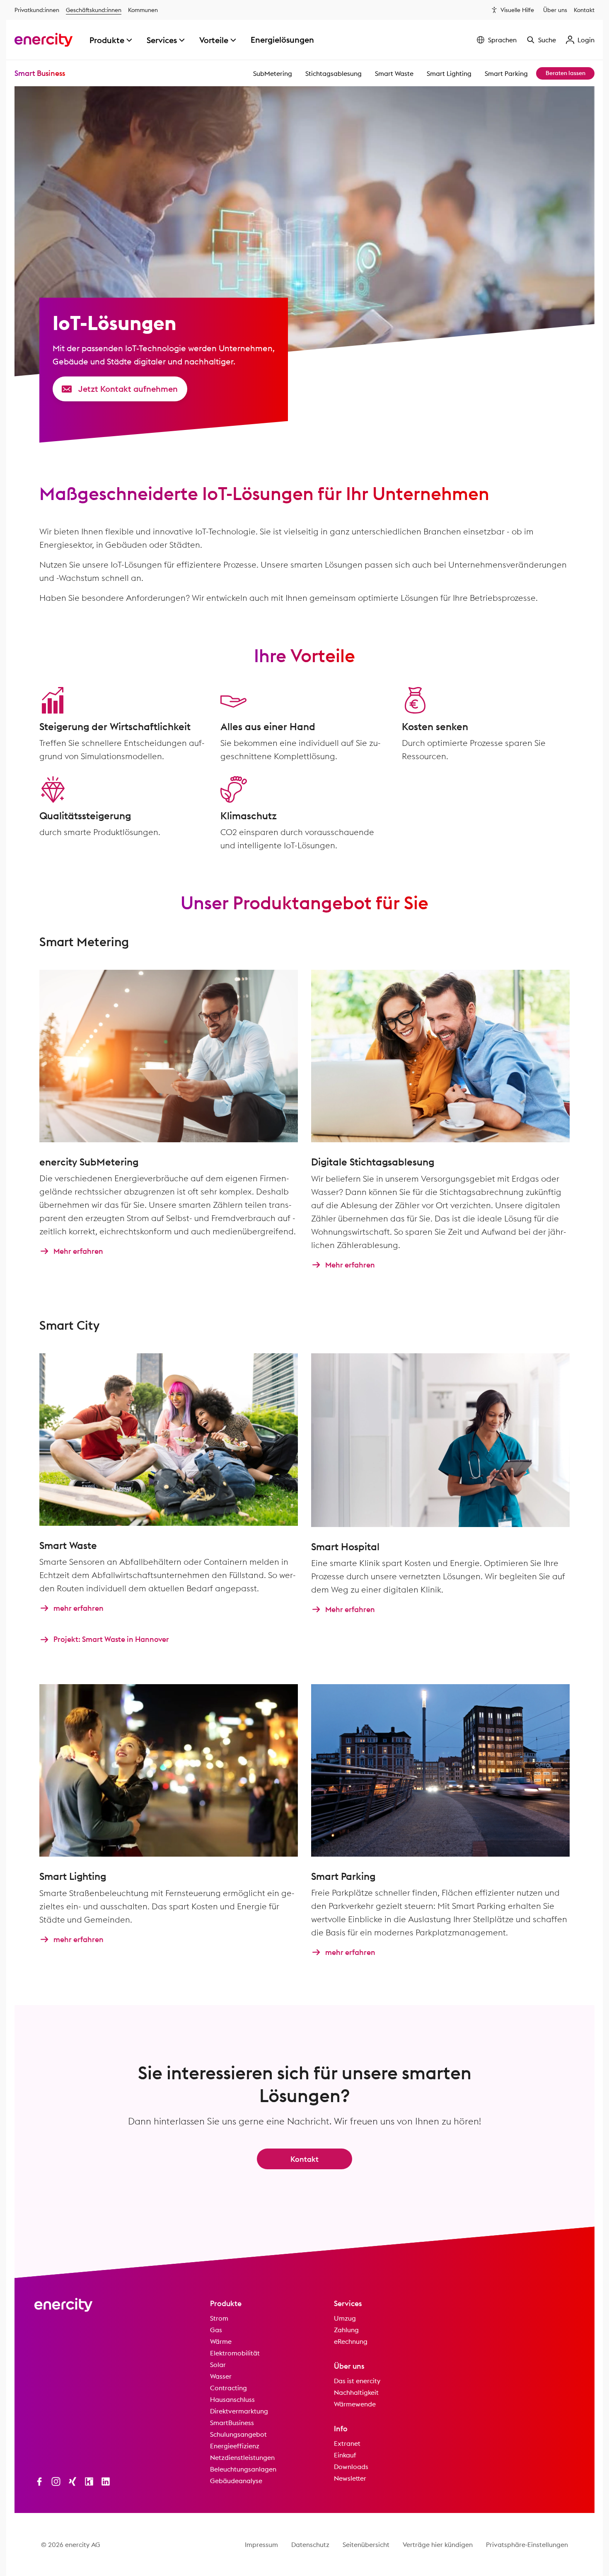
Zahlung (346, 2330)
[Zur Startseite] (44, 40)
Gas (216, 2330)
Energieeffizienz (235, 2446)
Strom (219, 2318)
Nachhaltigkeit (356, 2392)
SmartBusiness (232, 2423)
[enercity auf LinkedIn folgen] (106, 2481)
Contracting (228, 2388)
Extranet (347, 2443)
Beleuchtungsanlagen (243, 2469)
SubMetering (273, 73)
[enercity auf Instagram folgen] (56, 2481)
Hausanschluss (232, 2399)
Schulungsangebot (238, 2434)
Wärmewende (355, 2404)
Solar (218, 2365)
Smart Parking (506, 73)
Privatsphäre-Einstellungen (527, 2544)
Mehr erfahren (78, 1251)
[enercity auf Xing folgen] (72, 2481)
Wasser (221, 2376)
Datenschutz (310, 2544)
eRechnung (351, 2341)
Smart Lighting (449, 73)
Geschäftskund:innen (94, 10)
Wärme (221, 2341)
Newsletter (350, 2478)
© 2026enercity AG (71, 2544)
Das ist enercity (357, 2381)
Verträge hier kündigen (438, 2544)
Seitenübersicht (366, 2544)
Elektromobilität (235, 2353)
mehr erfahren (79, 1608)
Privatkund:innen (37, 10)
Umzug (345, 2318)
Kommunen (143, 10)
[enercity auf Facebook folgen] (39, 2481)
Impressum (261, 2544)
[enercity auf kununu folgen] (89, 2481)
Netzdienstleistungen (242, 2457)
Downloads (351, 2467)
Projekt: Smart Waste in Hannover (111, 1640)
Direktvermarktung (239, 2411)
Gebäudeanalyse (236, 2481)
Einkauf (345, 2455)
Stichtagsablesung (333, 73)
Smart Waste (394, 73)
